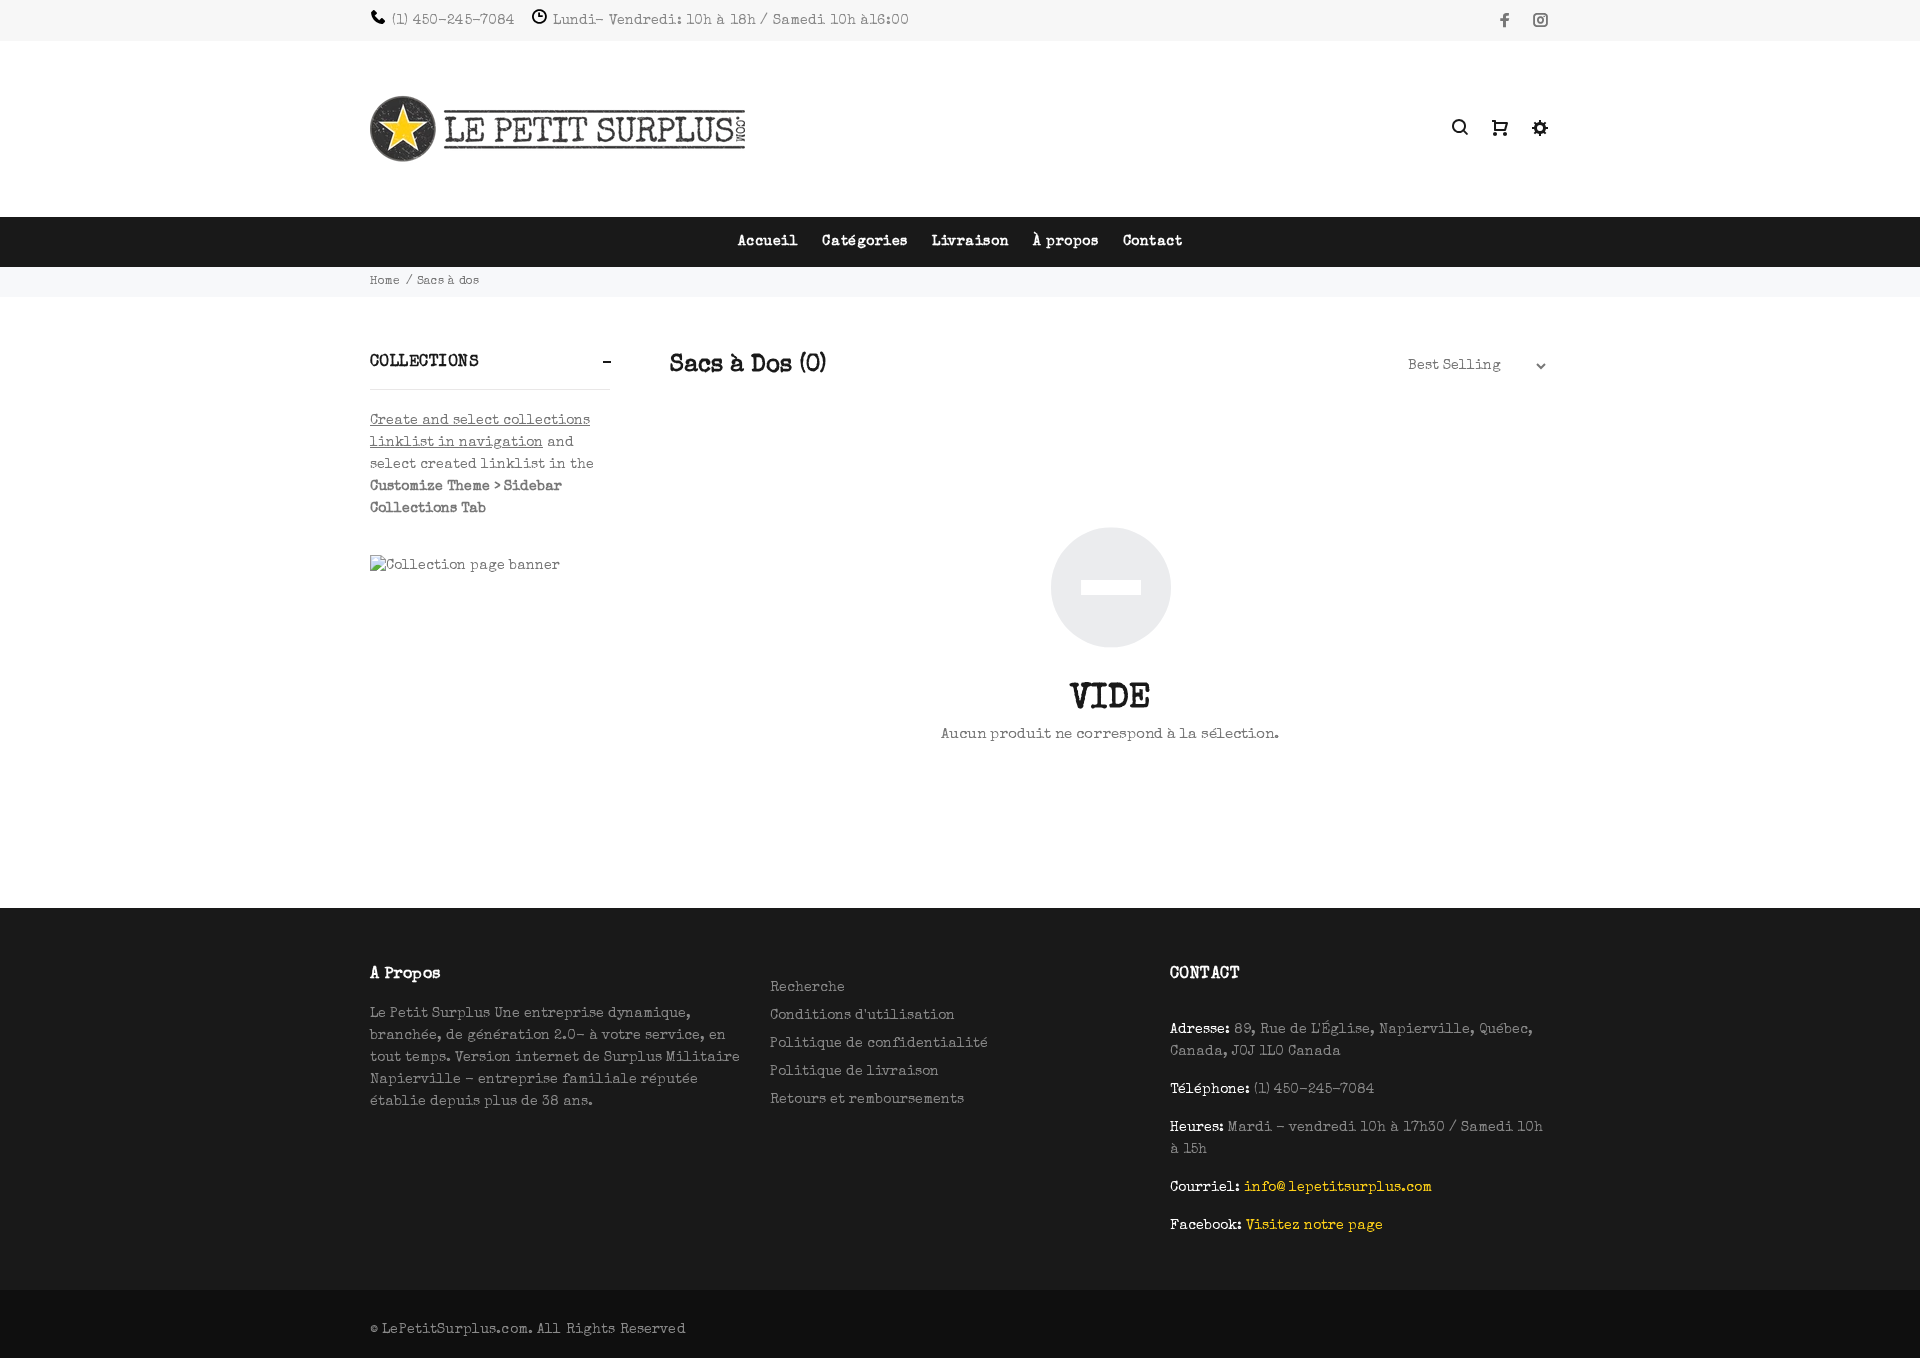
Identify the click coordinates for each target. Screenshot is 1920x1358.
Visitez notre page (1314, 1226)
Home (385, 282)
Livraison (970, 242)
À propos (1065, 242)
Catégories (865, 242)
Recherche (807, 988)
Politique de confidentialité (879, 1044)
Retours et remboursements (867, 1100)
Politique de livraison (854, 1072)
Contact (1153, 242)
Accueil (768, 242)
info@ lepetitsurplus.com (1338, 1188)
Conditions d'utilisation (862, 1016)
